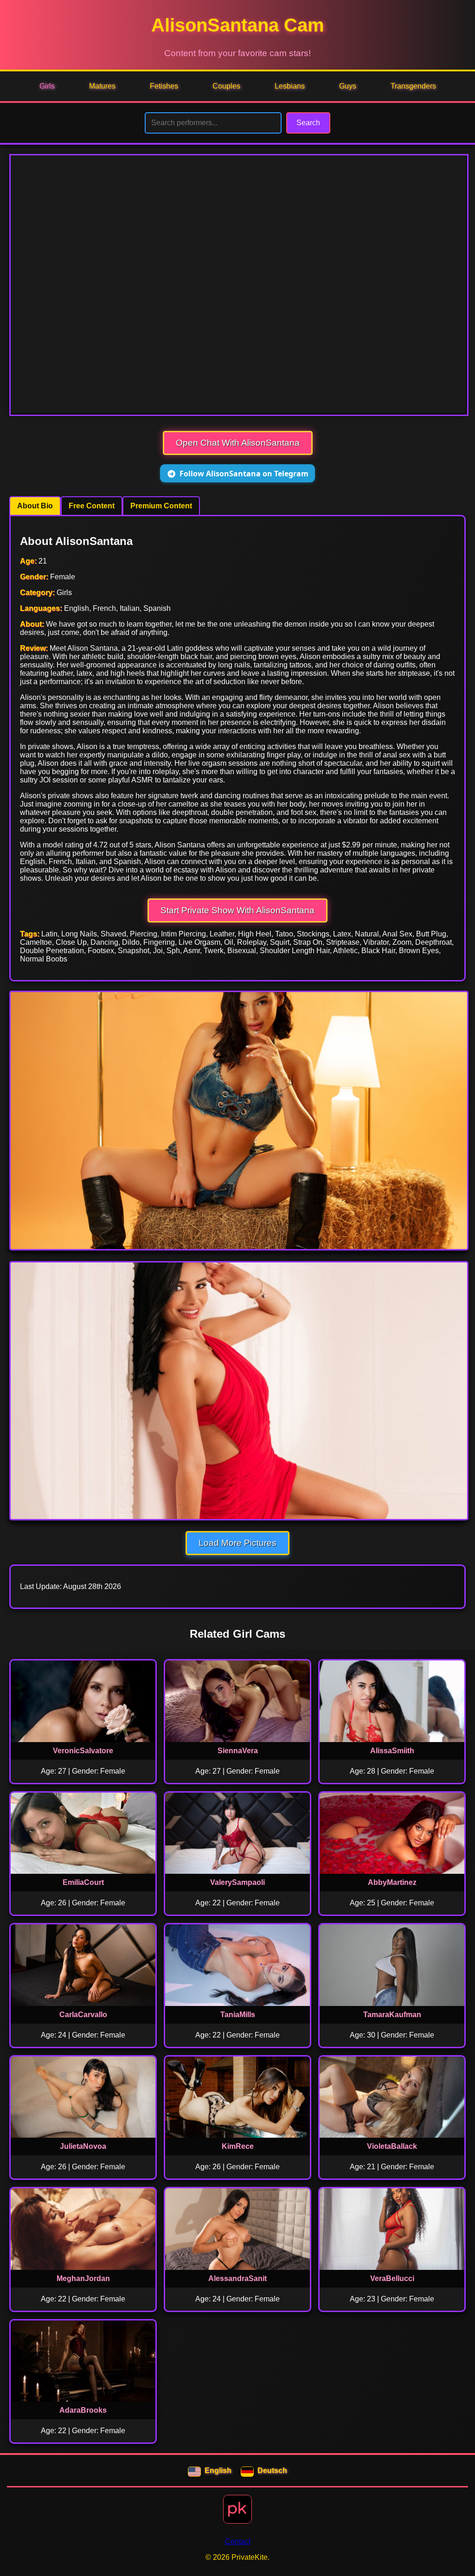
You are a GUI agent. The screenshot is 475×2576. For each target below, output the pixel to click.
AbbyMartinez (392, 1882)
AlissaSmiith (392, 1751)
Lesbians (290, 86)
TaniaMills (238, 2015)
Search (308, 123)
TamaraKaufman (392, 2015)
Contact (238, 2541)
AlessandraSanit (237, 2278)
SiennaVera (238, 1751)
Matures (102, 86)
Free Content (92, 506)
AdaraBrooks (83, 2410)
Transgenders (413, 86)
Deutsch (272, 2470)
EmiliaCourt (83, 1882)
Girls (47, 86)
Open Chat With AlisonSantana (238, 443)
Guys (348, 86)
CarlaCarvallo (83, 2015)
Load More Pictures (237, 1543)
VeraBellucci (392, 2278)
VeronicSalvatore (83, 1751)
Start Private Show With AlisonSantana (237, 910)
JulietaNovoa (83, 2146)
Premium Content (161, 506)
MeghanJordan (83, 2278)
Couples (226, 86)
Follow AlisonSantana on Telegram (244, 474)
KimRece (238, 2146)
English (218, 2470)
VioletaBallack (392, 2146)
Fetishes (164, 86)
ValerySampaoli (237, 1882)
